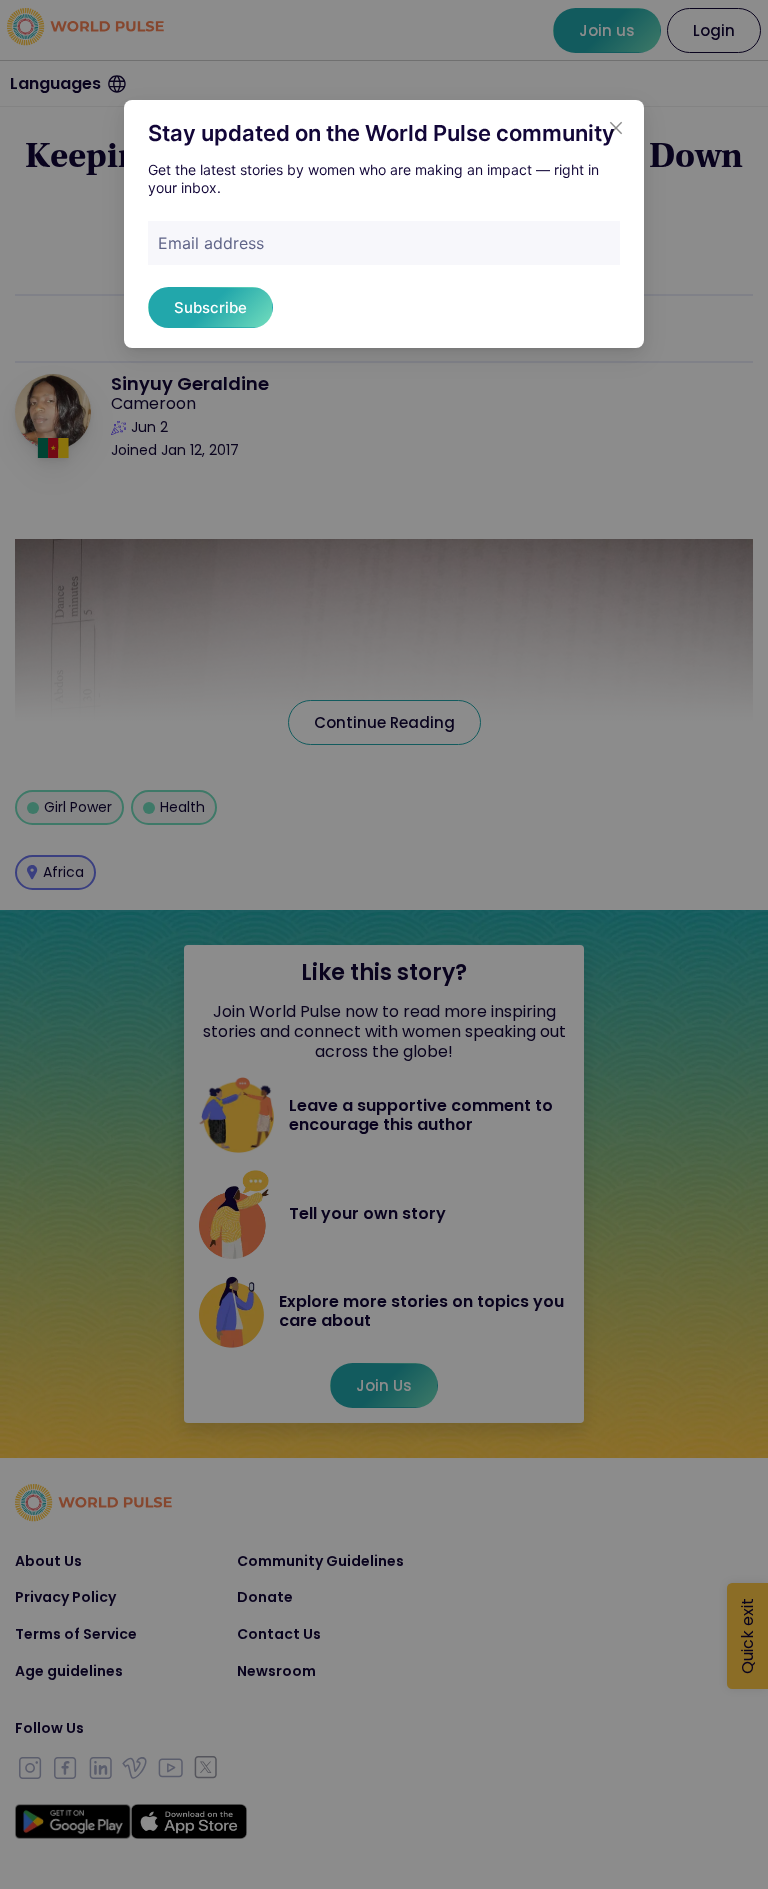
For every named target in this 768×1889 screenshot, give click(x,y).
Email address (211, 243)
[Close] (616, 128)
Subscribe (210, 307)
